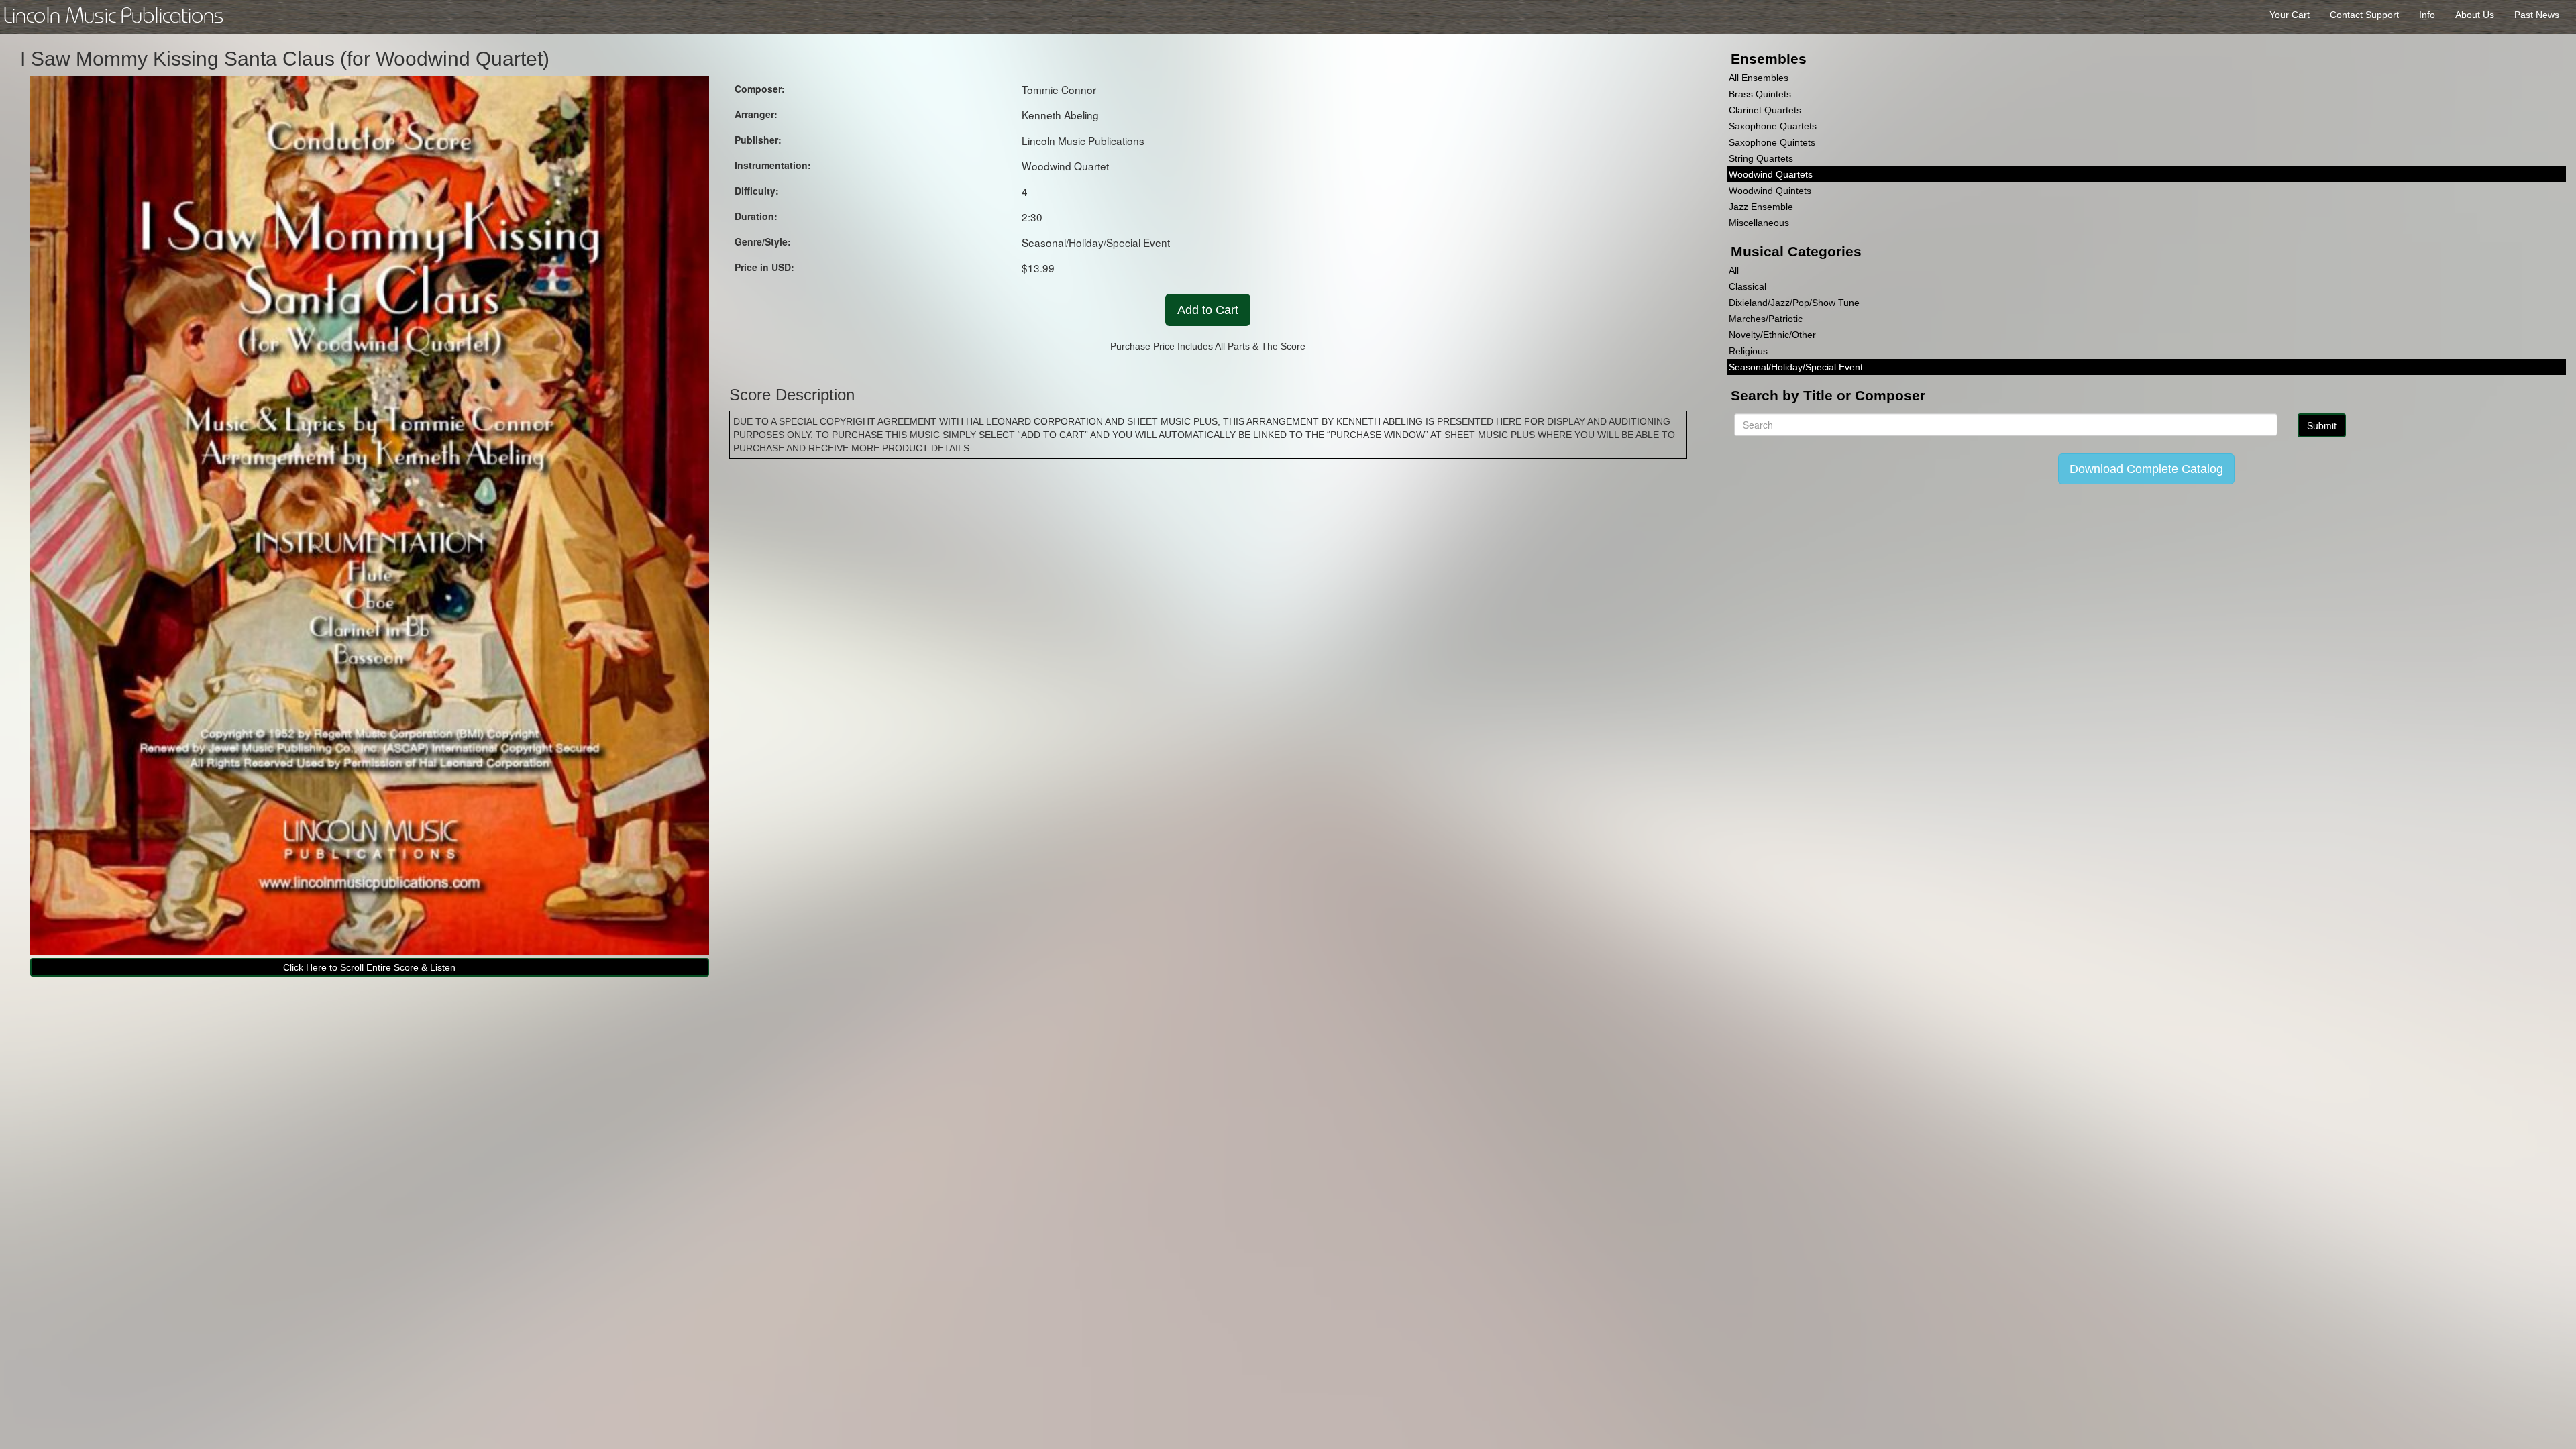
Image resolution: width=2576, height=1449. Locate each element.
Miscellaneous (1759, 223)
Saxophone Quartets (1773, 126)
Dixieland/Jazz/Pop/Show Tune (1794, 303)
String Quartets (1761, 158)
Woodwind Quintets (1770, 191)
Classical (1748, 286)
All (1734, 270)
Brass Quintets (1760, 94)
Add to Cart (1208, 310)
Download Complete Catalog (2146, 469)
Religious (1748, 351)
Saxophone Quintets (1772, 142)
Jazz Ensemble (1761, 207)
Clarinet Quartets (1765, 110)
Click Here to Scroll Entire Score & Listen (369, 967)
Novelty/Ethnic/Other (1772, 335)
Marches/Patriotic (1766, 319)
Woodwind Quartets (1771, 174)
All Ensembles (1759, 78)
